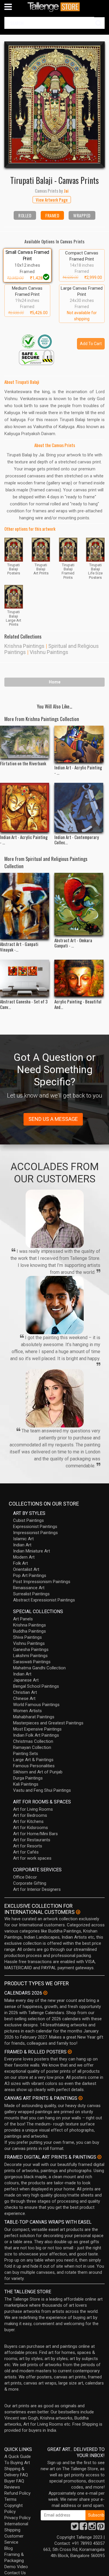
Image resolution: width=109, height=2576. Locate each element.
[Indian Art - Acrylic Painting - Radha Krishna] (25, 807)
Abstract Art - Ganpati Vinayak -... (19, 947)
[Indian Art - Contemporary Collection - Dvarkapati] (79, 807)
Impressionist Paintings (35, 1533)
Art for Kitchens (28, 1821)
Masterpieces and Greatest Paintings (48, 1723)
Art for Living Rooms (33, 1809)
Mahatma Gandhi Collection (39, 1668)
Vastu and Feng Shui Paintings (42, 1790)
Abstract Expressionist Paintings (44, 1600)
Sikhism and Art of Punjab (38, 1772)
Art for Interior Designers (37, 1889)
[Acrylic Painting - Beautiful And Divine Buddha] (79, 978)
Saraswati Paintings (32, 1662)
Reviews (12, 2487)
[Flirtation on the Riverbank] (25, 742)
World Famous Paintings (36, 1705)
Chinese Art (24, 1698)
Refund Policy (17, 2493)
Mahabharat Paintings (34, 1717)
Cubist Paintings (28, 1520)
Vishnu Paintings (49, 652)
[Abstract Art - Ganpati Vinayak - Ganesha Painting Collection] (25, 906)
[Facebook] (83, 2528)
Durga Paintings (28, 1778)
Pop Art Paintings (30, 1576)
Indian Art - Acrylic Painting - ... (78, 770)
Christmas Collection (33, 1741)
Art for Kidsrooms (31, 1828)
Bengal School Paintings (36, 1686)
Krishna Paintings (24, 646)
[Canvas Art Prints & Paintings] (81, 2098)
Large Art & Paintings (33, 1760)
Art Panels (23, 1619)
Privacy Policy (17, 2518)
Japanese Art (26, 1680)
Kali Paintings (26, 1784)
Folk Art (20, 1563)
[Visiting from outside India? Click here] (78, 1912)
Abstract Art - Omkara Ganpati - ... (73, 943)
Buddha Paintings (30, 1631)
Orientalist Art (26, 1569)
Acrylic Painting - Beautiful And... (78, 1004)
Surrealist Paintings (31, 1594)
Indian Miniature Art (32, 1551)
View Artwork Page (52, 200)
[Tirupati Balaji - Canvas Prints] (54, 104)
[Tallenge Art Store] (55, 7)
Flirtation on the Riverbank (23, 763)
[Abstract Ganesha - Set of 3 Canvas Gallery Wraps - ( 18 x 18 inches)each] (25, 978)
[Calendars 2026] (45, 1993)
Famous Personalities (34, 1766)
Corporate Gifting (30, 1883)
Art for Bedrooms (30, 1815)
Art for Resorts (28, 1846)
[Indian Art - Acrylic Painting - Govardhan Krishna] (79, 744)
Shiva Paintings (27, 1637)
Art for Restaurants (32, 1840)
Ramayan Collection (32, 1747)
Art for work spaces (32, 1858)
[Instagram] (92, 2528)
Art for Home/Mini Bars (35, 1834)
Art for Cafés (26, 1852)
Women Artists (27, 1711)
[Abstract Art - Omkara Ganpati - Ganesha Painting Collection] (79, 904)
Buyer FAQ (14, 2481)
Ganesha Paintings (31, 1650)
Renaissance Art (29, 1588)
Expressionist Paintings (35, 1527)
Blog (9, 2548)
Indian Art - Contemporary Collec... (77, 840)
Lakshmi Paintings (30, 1656)
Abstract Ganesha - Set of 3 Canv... (24, 1004)
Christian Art (25, 1692)
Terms (10, 2499)
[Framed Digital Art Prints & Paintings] (99, 2157)
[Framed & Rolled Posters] (70, 2052)
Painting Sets (26, 1754)
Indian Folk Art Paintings (36, 1735)
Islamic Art (23, 1539)
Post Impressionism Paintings (42, 1582)
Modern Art (24, 1557)
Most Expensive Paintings (37, 1729)
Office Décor (25, 1877)
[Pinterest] (101, 2528)
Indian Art (22, 1545)
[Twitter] (75, 2528)
